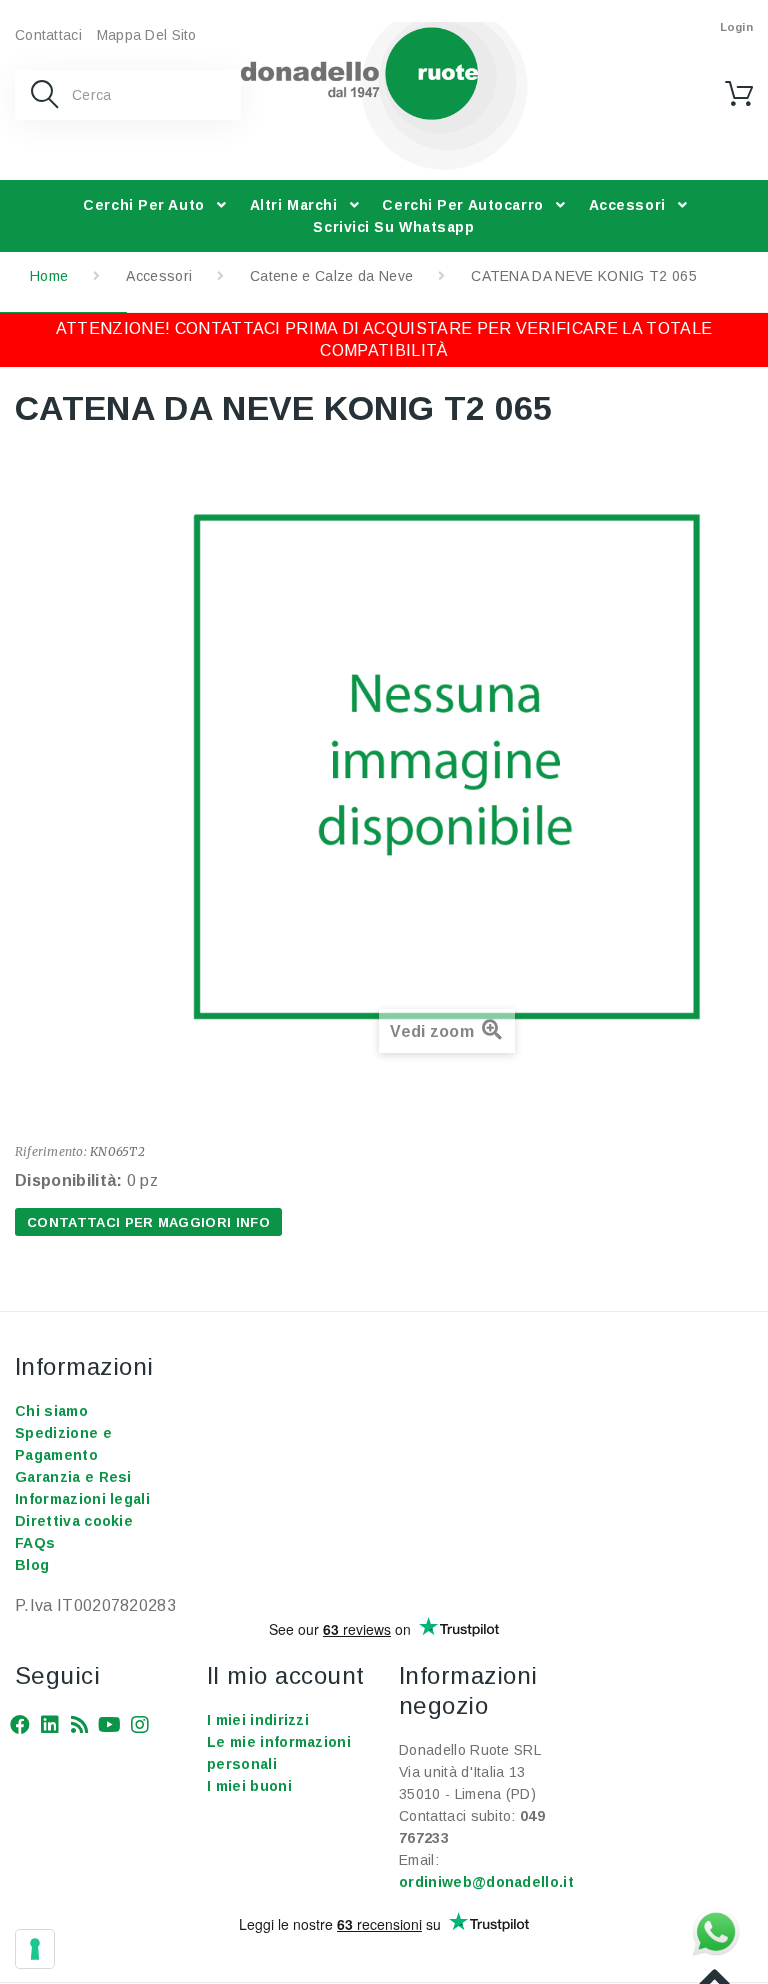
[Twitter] (50, 1722)
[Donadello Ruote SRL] (384, 96)
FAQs (35, 1543)
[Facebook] (20, 1722)
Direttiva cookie (74, 1521)
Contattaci (48, 35)
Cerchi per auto (143, 205)
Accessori (627, 205)
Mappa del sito (147, 35)
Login (736, 27)
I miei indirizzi (258, 1720)
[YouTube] (109, 1722)
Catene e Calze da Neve (331, 276)
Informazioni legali (82, 1499)
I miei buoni (249, 1786)
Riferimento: (51, 1151)
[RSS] (80, 1722)
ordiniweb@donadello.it (486, 1882)
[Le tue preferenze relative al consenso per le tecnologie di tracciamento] (35, 1949)
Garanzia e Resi (73, 1477)
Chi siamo (51, 1411)
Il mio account (286, 1675)
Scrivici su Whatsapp (393, 227)
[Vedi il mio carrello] (739, 94)
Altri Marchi (294, 205)
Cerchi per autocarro (462, 205)
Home (49, 276)
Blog (32, 1565)
